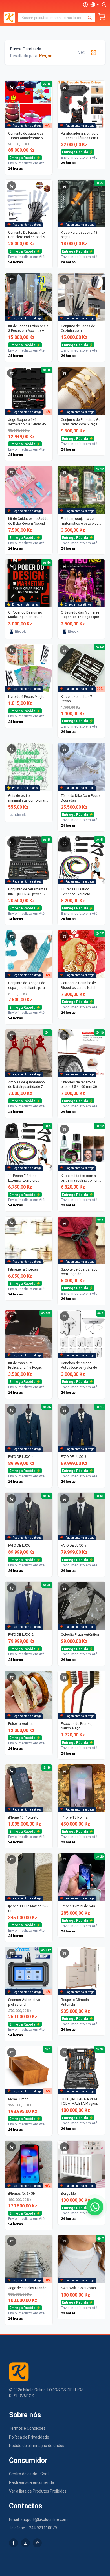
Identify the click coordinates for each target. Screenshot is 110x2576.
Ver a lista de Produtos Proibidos (38, 2491)
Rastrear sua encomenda (32, 2482)
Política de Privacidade (29, 2437)
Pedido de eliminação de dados (37, 2446)
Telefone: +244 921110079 (33, 2528)
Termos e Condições (27, 2428)
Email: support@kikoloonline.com (38, 2519)
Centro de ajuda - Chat (29, 2474)
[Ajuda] (85, 5)
